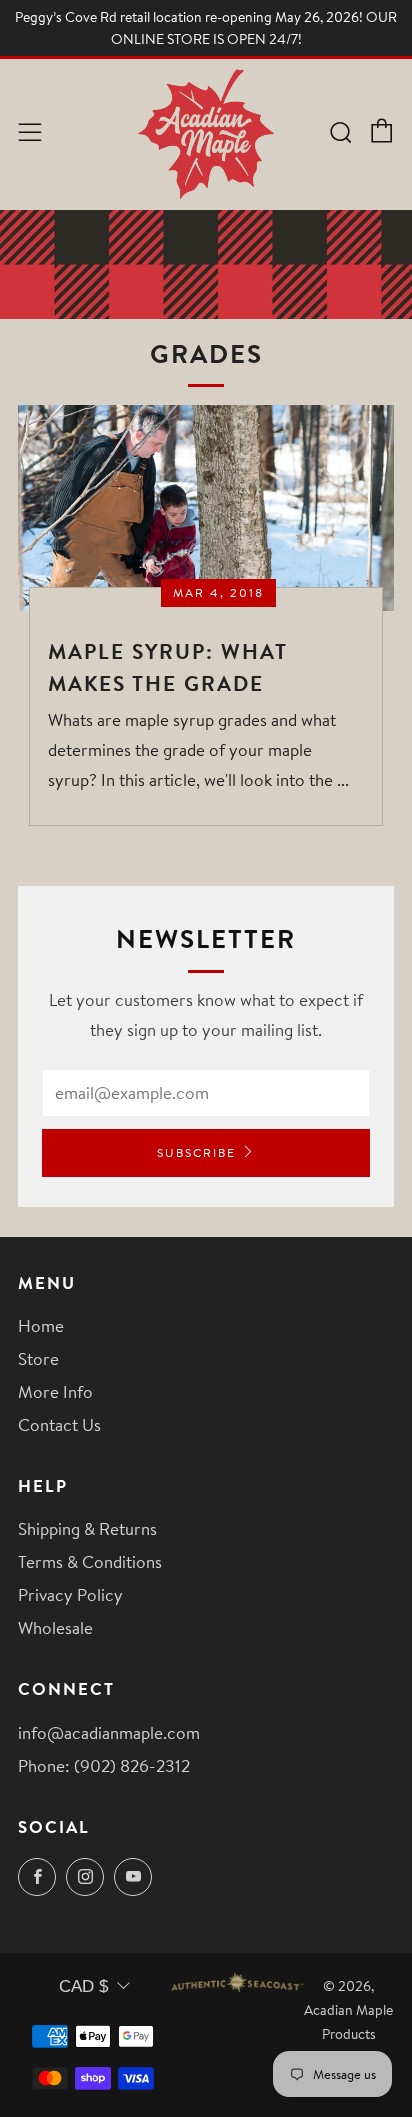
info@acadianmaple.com (109, 1732)
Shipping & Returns (87, 1528)
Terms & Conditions (90, 1561)
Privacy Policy (70, 1594)
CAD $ (83, 1986)
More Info (55, 1391)
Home (41, 1325)
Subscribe (196, 1152)
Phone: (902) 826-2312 (104, 1765)
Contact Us (59, 1424)
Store (38, 1358)
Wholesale (55, 1627)
